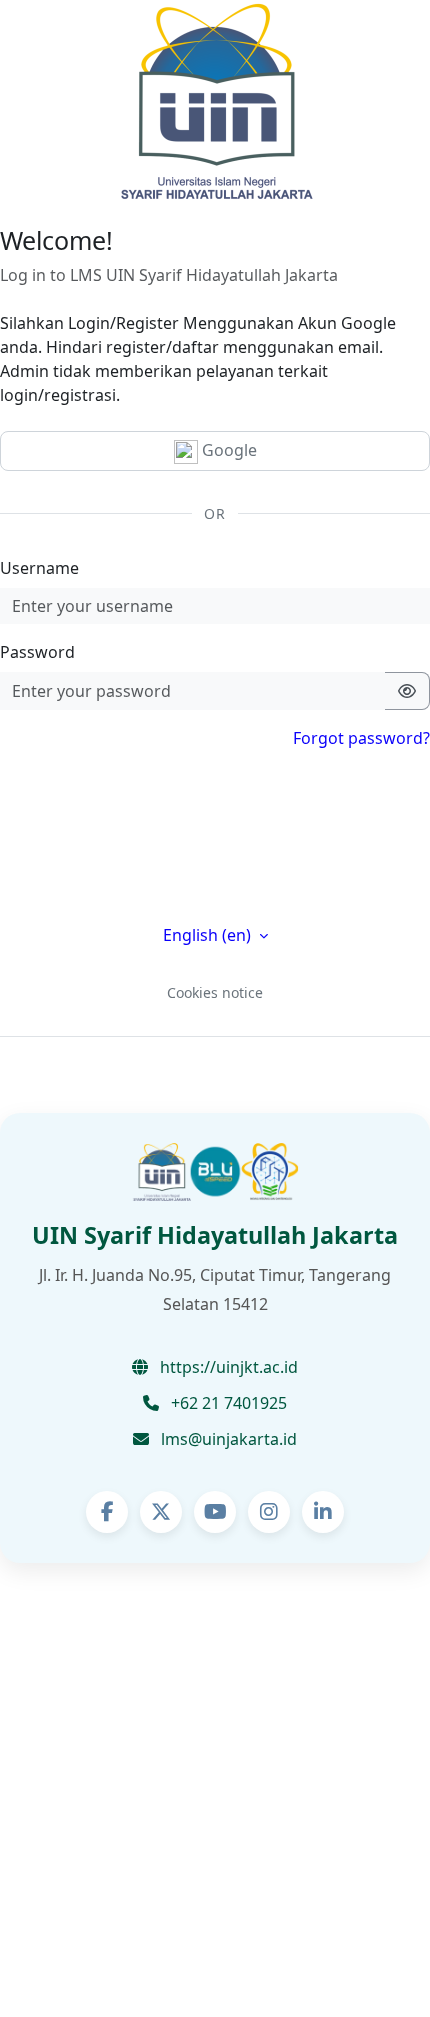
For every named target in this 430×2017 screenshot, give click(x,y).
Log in (215, 875)
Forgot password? (361, 738)
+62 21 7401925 (227, 1403)
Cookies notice (215, 992)
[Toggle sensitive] (407, 691)
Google (227, 450)
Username (39, 568)
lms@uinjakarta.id (227, 1439)
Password (37, 652)
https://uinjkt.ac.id (227, 1367)
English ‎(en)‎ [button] (209, 935)
